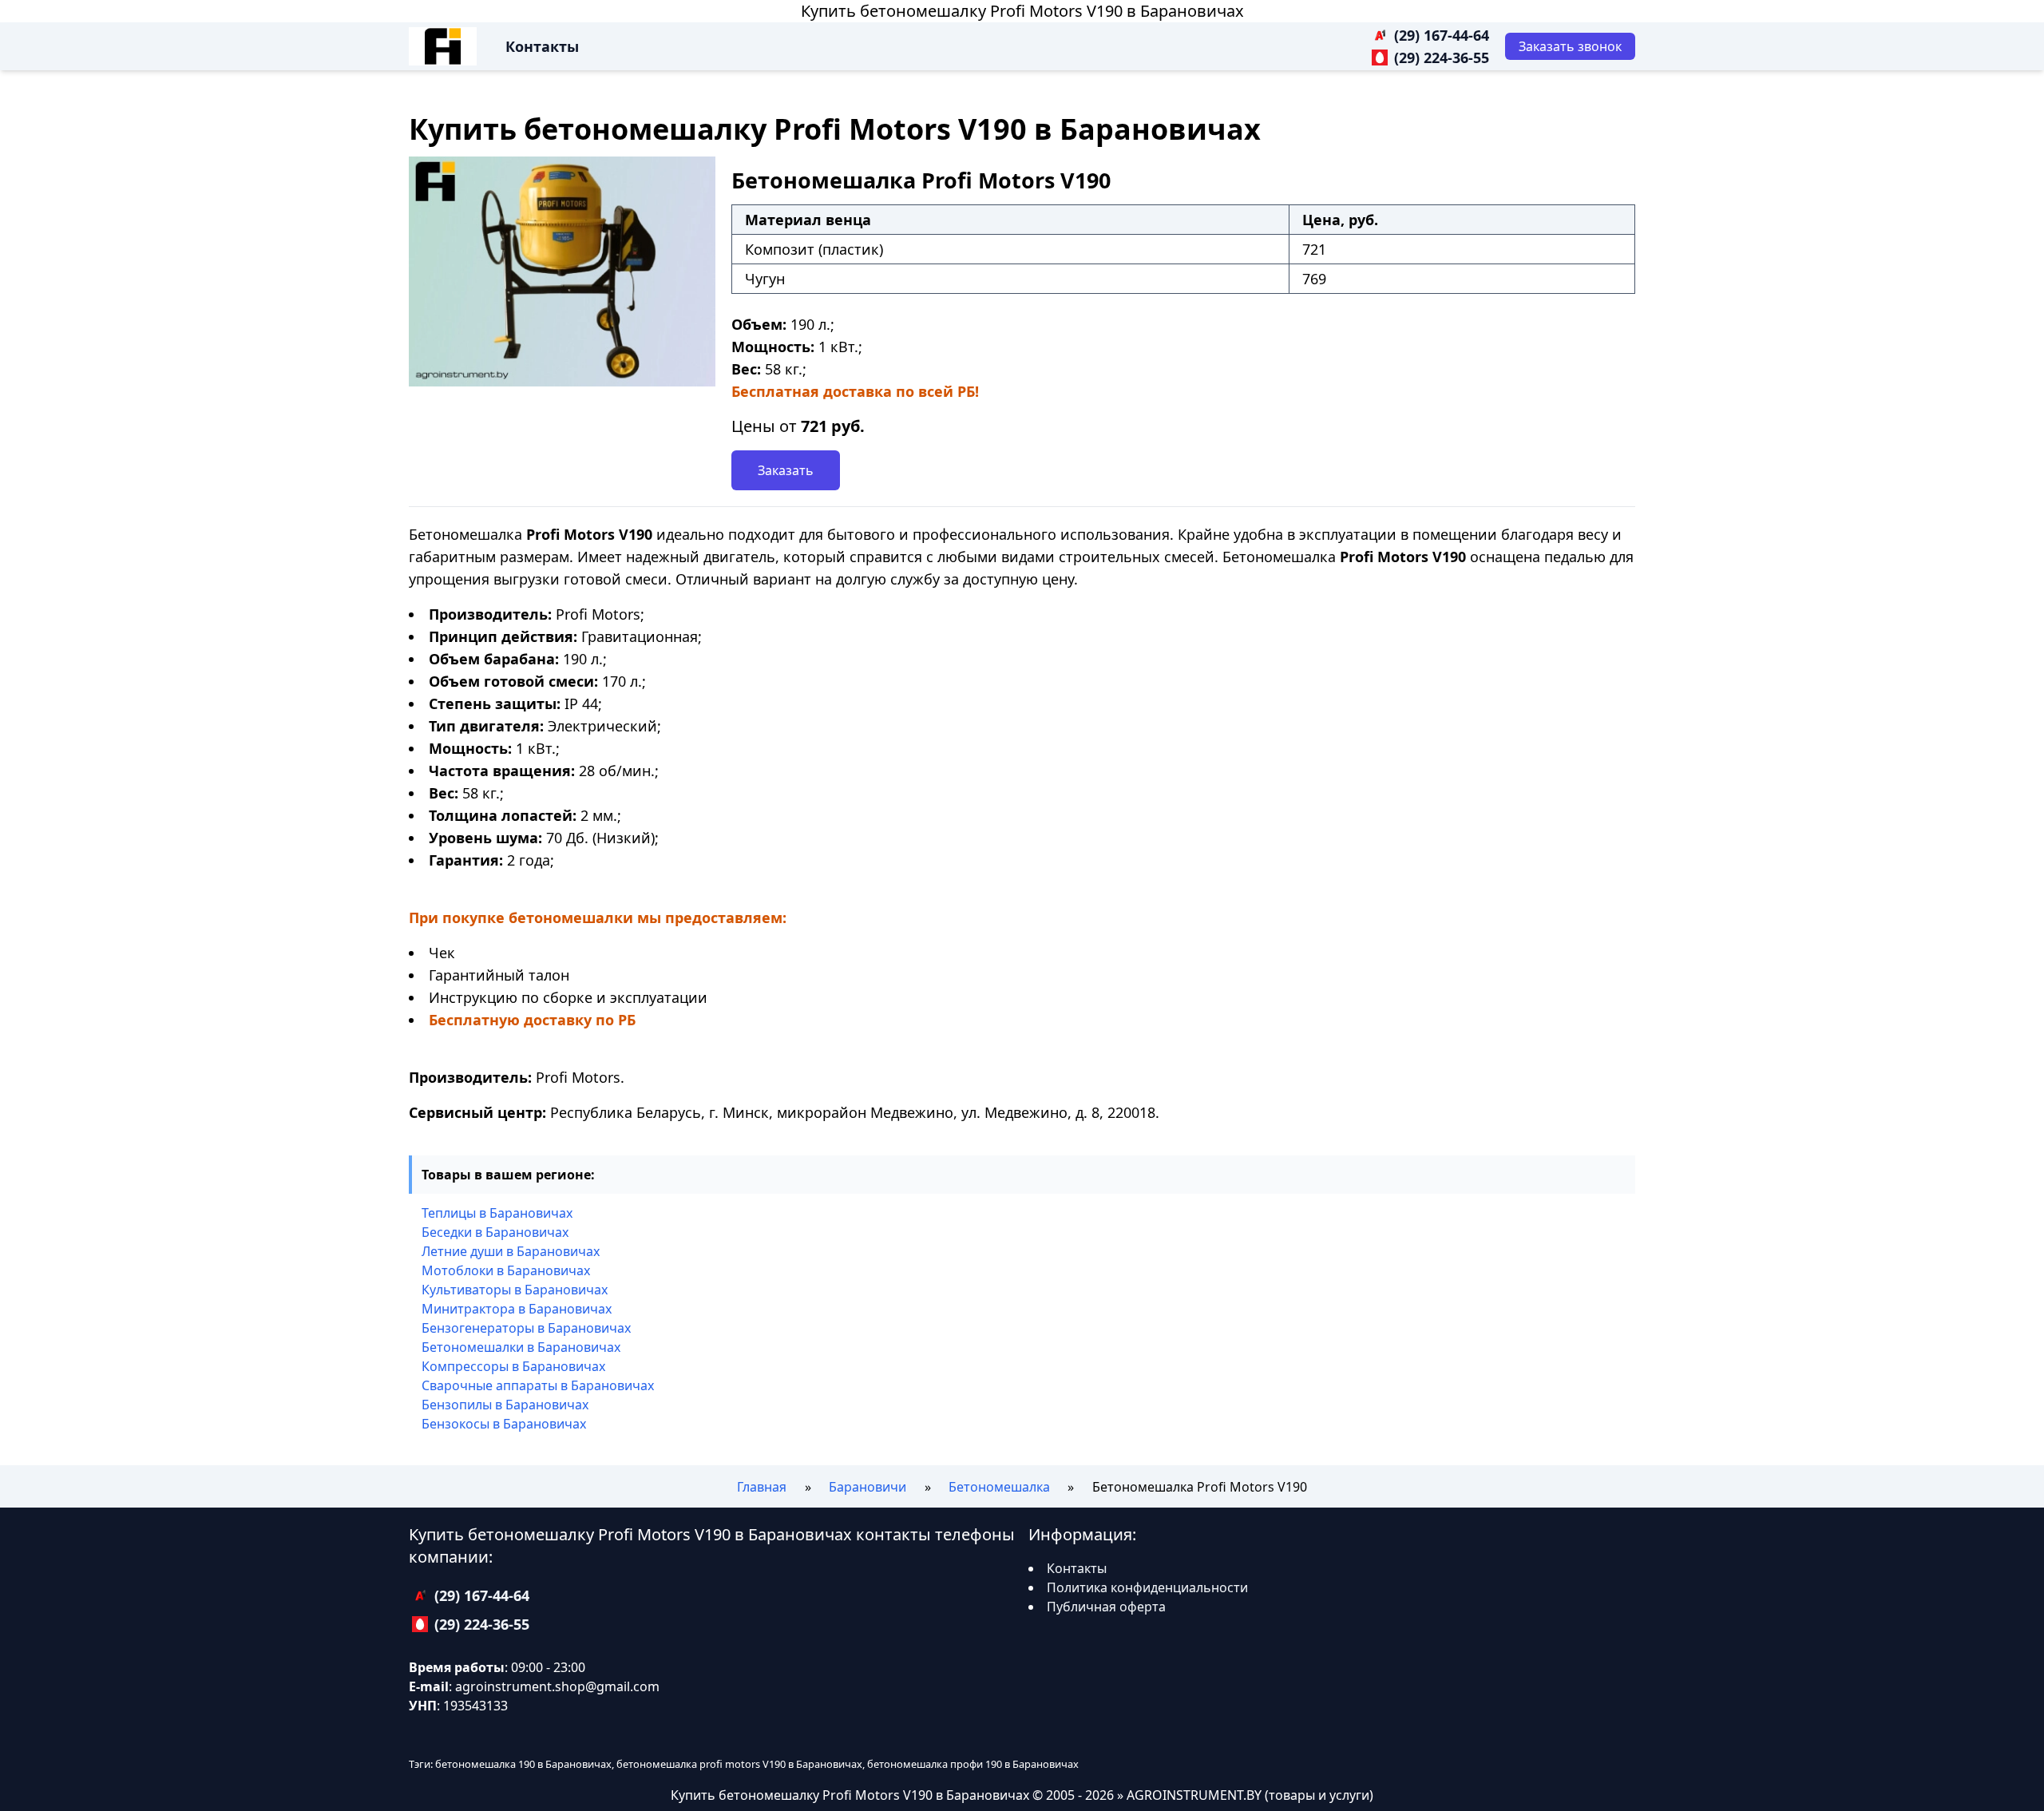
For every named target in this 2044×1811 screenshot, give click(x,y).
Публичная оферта (1106, 1607)
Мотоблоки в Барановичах (506, 1270)
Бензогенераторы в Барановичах (526, 1328)
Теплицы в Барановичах (497, 1213)
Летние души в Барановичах (511, 1251)
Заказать (786, 470)
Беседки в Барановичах (495, 1232)
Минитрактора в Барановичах (517, 1309)
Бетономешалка (999, 1487)
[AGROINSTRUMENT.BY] (443, 46)
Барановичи (868, 1487)
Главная (762, 1487)
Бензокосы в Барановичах (504, 1424)
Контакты (542, 46)
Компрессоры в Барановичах (513, 1366)
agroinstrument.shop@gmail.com (557, 1686)
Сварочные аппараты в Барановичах (538, 1385)
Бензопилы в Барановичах (505, 1405)
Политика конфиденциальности (1147, 1587)
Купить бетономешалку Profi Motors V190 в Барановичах (1022, 11)
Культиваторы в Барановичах (515, 1290)
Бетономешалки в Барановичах (521, 1347)
